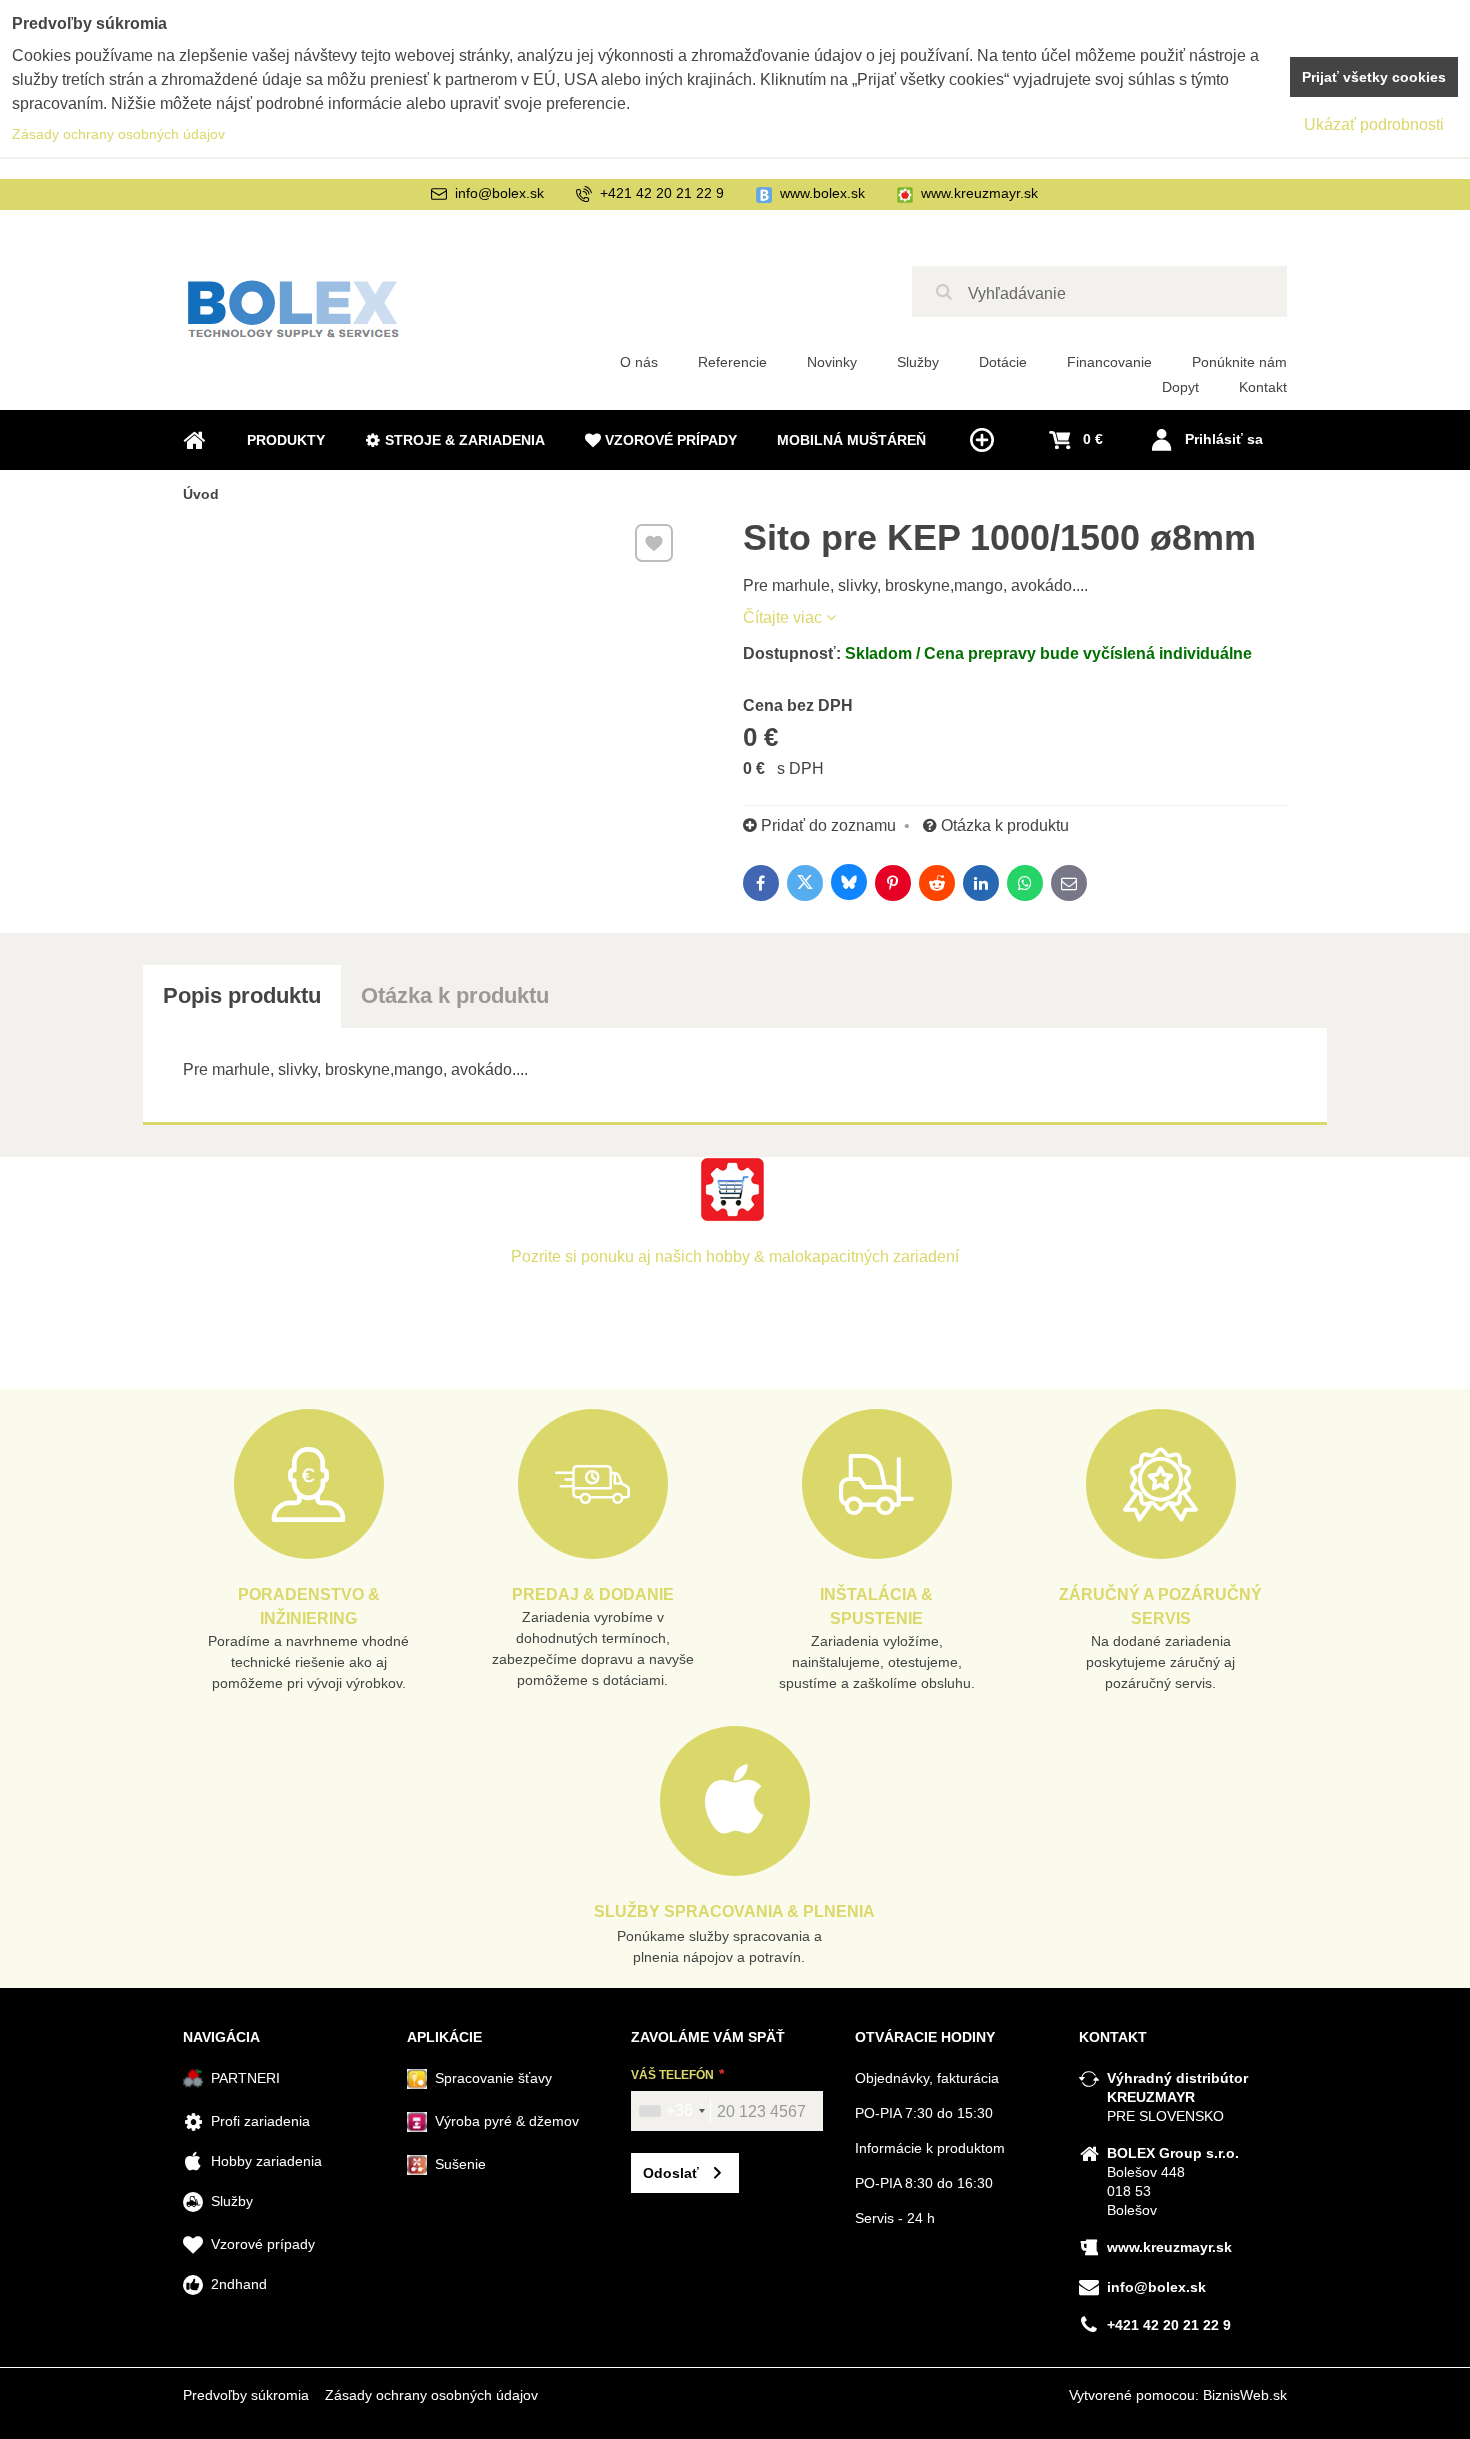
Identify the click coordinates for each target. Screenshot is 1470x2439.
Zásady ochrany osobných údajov (431, 2395)
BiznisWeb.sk (1245, 2395)
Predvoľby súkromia (246, 2395)
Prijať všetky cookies (1374, 77)
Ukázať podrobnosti (1374, 124)
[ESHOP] (732, 1216)
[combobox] (671, 2111)
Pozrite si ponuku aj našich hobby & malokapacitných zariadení (735, 1256)
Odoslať (671, 2173)
